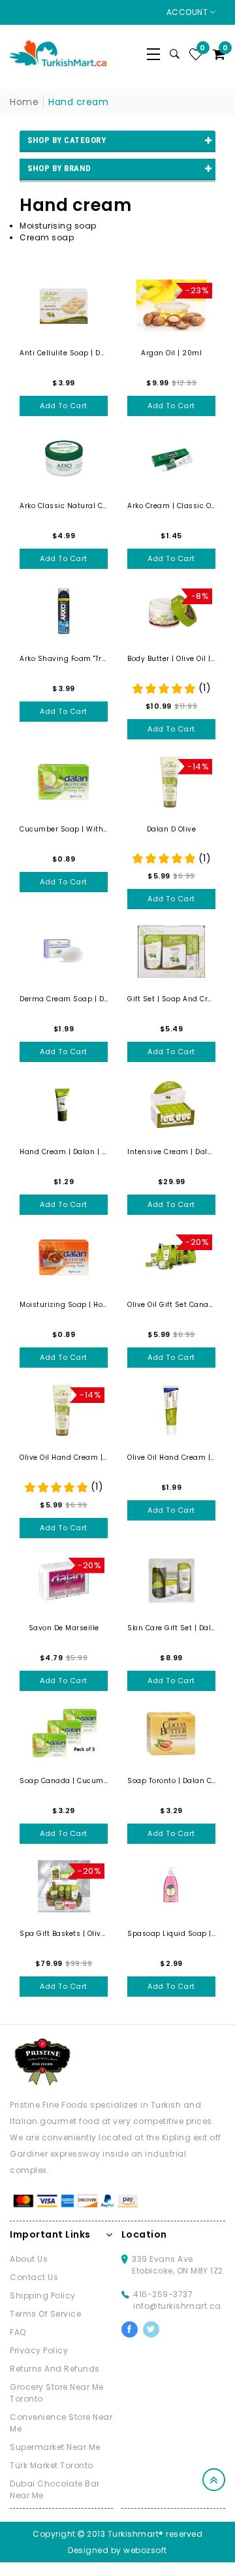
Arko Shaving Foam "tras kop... (64, 659)
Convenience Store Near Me (61, 2423)
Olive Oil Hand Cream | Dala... (171, 1457)
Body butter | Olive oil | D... (171, 659)
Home (24, 102)
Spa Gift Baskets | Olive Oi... (64, 1934)
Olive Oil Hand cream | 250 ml (64, 1457)
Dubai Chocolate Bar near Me (55, 2489)
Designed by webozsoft (117, 2550)
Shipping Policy (43, 2295)
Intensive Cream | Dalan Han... (171, 1152)
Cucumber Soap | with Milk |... (64, 829)
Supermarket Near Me (55, 2447)
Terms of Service (45, 2314)
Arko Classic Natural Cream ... (64, 506)
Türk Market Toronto (52, 2465)
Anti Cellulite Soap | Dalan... (64, 353)
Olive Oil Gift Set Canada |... (171, 1305)
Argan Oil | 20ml (171, 353)
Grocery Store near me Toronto (57, 2393)
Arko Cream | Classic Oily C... (171, 506)
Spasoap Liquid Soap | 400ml (171, 1934)
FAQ (18, 2332)
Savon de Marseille (64, 1628)
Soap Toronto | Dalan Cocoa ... (171, 1781)
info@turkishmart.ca (177, 2306)
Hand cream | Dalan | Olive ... (64, 1152)
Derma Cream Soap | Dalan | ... (64, 999)
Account (188, 12)
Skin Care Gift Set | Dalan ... (171, 1628)
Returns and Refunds (55, 2369)
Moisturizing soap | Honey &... (64, 1305)
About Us (29, 2259)
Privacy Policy (39, 2350)
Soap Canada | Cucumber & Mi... (64, 1781)
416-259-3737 (163, 2294)
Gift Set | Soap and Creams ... (171, 999)
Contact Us (34, 2277)
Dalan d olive (172, 829)
